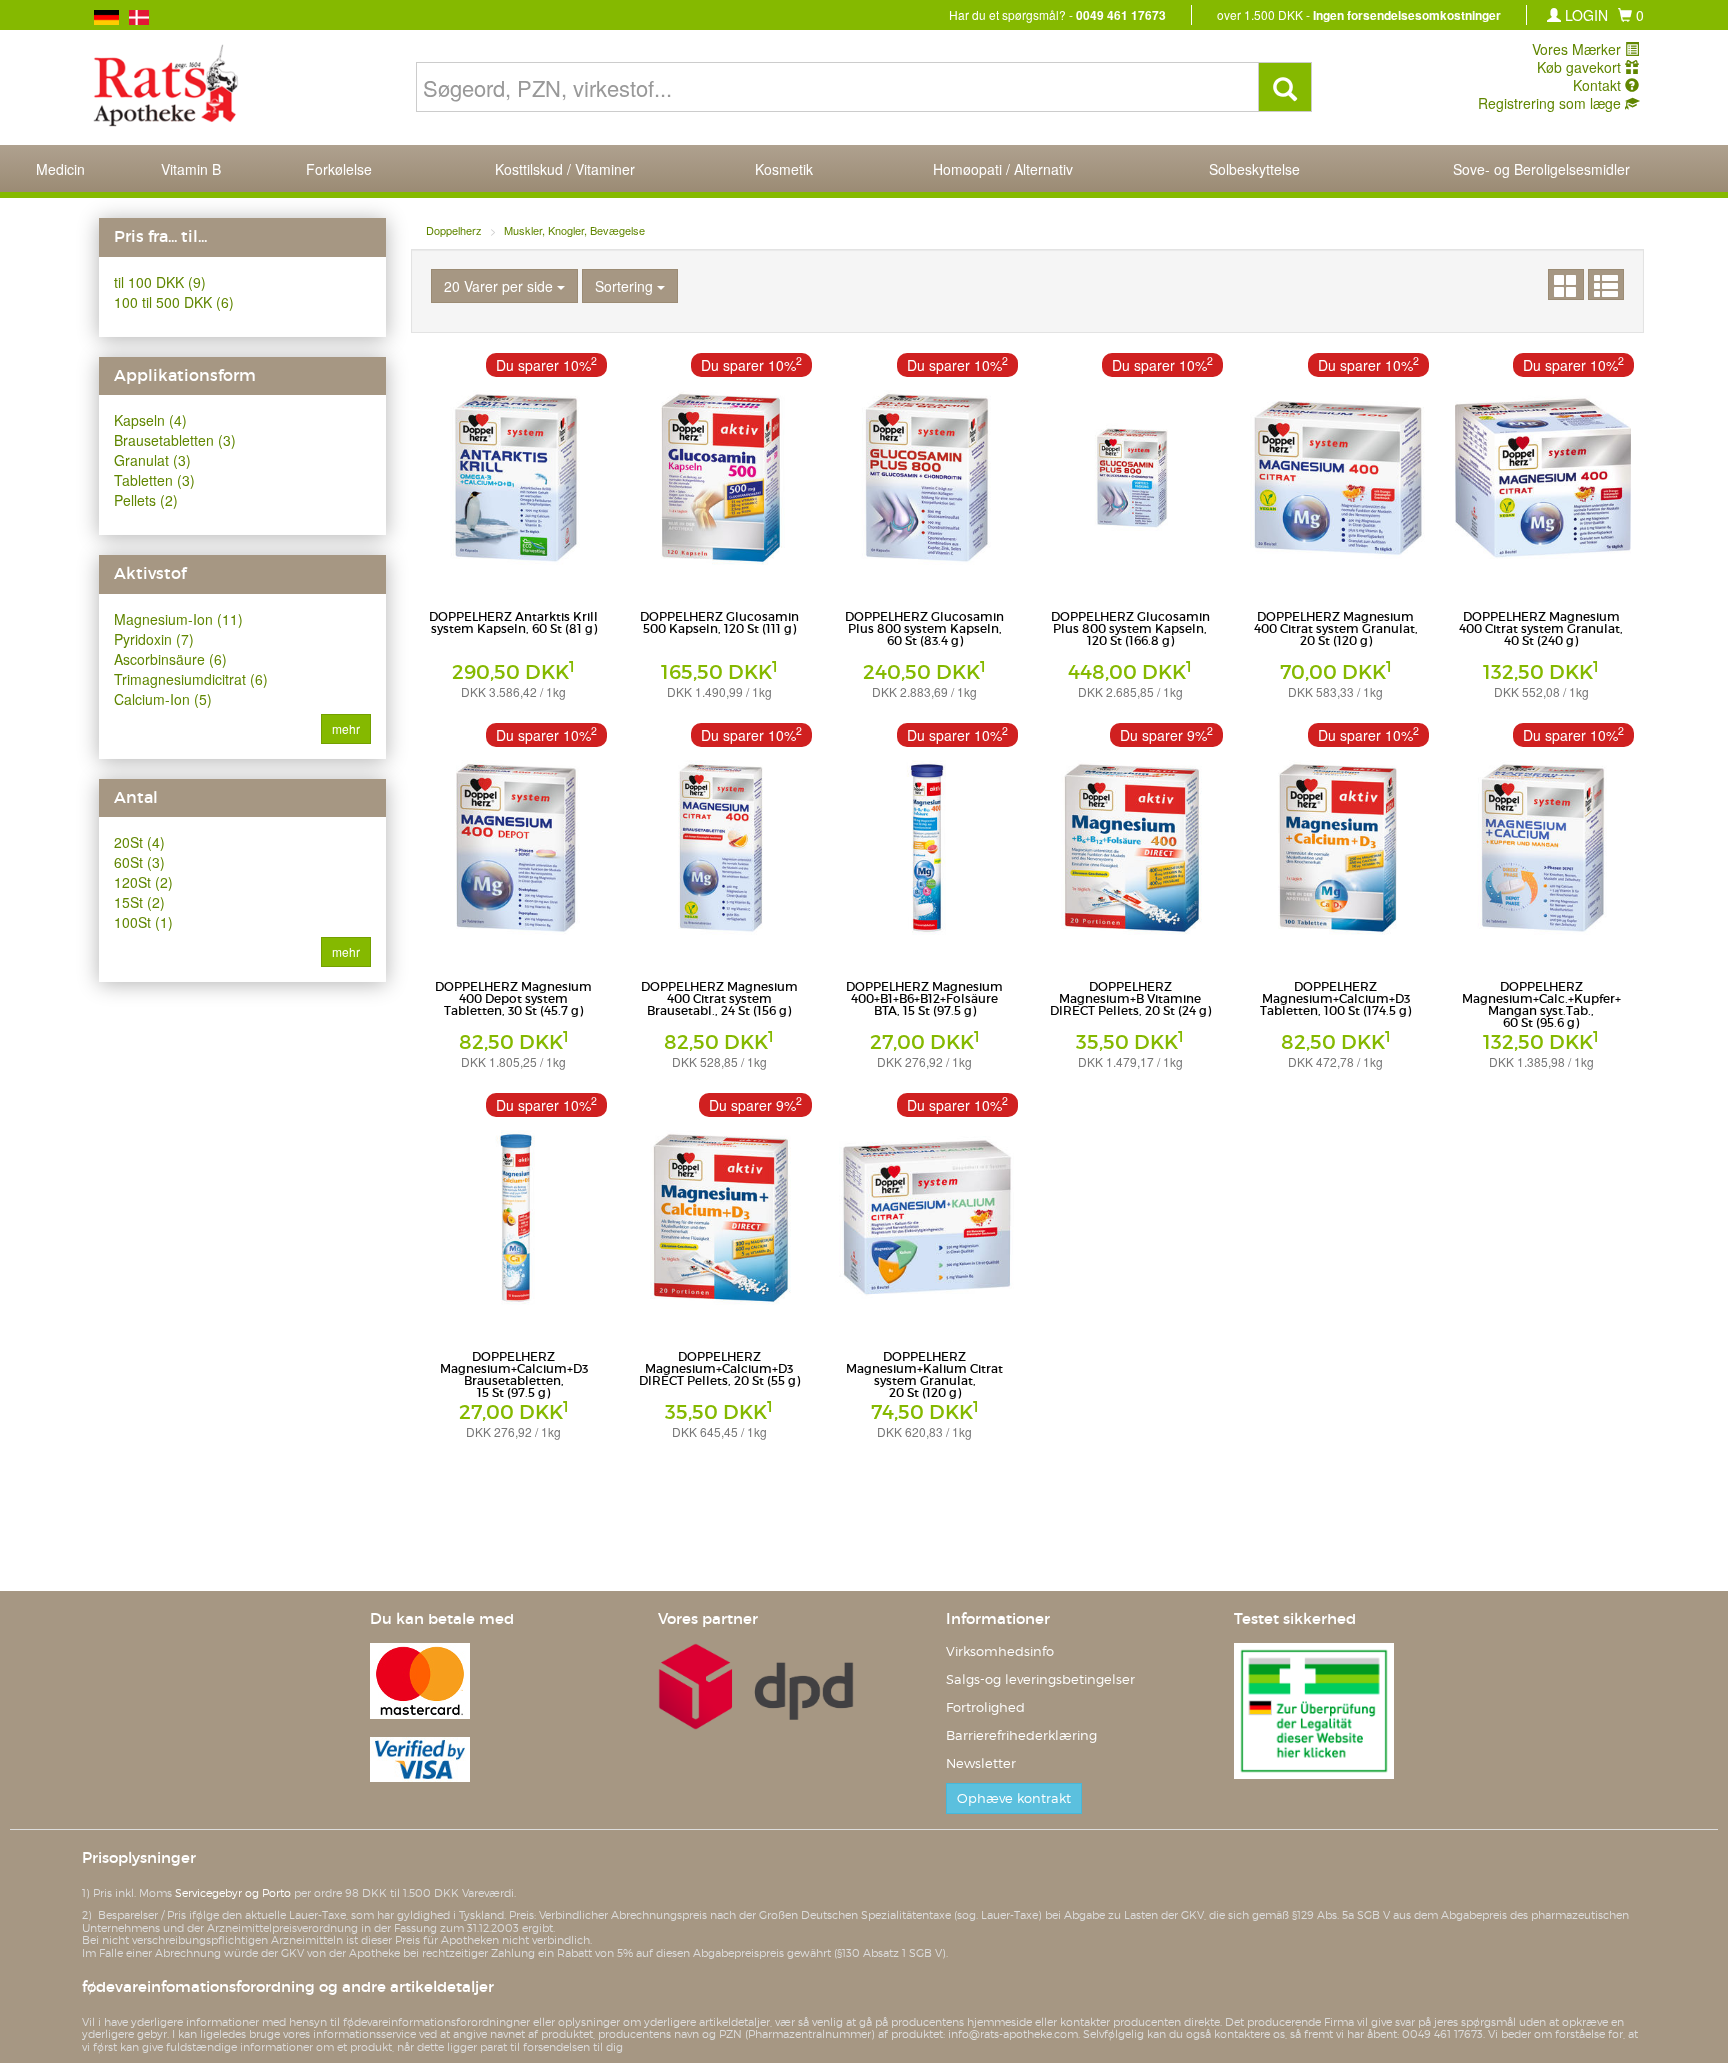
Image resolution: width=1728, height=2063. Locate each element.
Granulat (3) (152, 460)
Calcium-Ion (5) (163, 699)
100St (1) (143, 922)
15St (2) (139, 902)
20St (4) (139, 842)
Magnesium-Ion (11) (178, 619)
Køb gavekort (1581, 67)
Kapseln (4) (150, 420)
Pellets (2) (146, 500)
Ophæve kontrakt (1014, 1798)
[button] (1631, 15)
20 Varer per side (500, 286)
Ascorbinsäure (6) (170, 659)
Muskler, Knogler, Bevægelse (574, 230)
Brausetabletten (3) (175, 440)
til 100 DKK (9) (160, 282)
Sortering (626, 286)
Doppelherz (454, 230)
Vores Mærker (1578, 49)
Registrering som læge (1551, 103)
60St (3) (139, 862)
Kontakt (1599, 85)
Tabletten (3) (154, 480)
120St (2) (143, 882)
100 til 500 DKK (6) (174, 302)
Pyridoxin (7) (154, 639)
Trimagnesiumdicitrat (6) (191, 679)
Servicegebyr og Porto (233, 1893)
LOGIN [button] (1584, 15)
